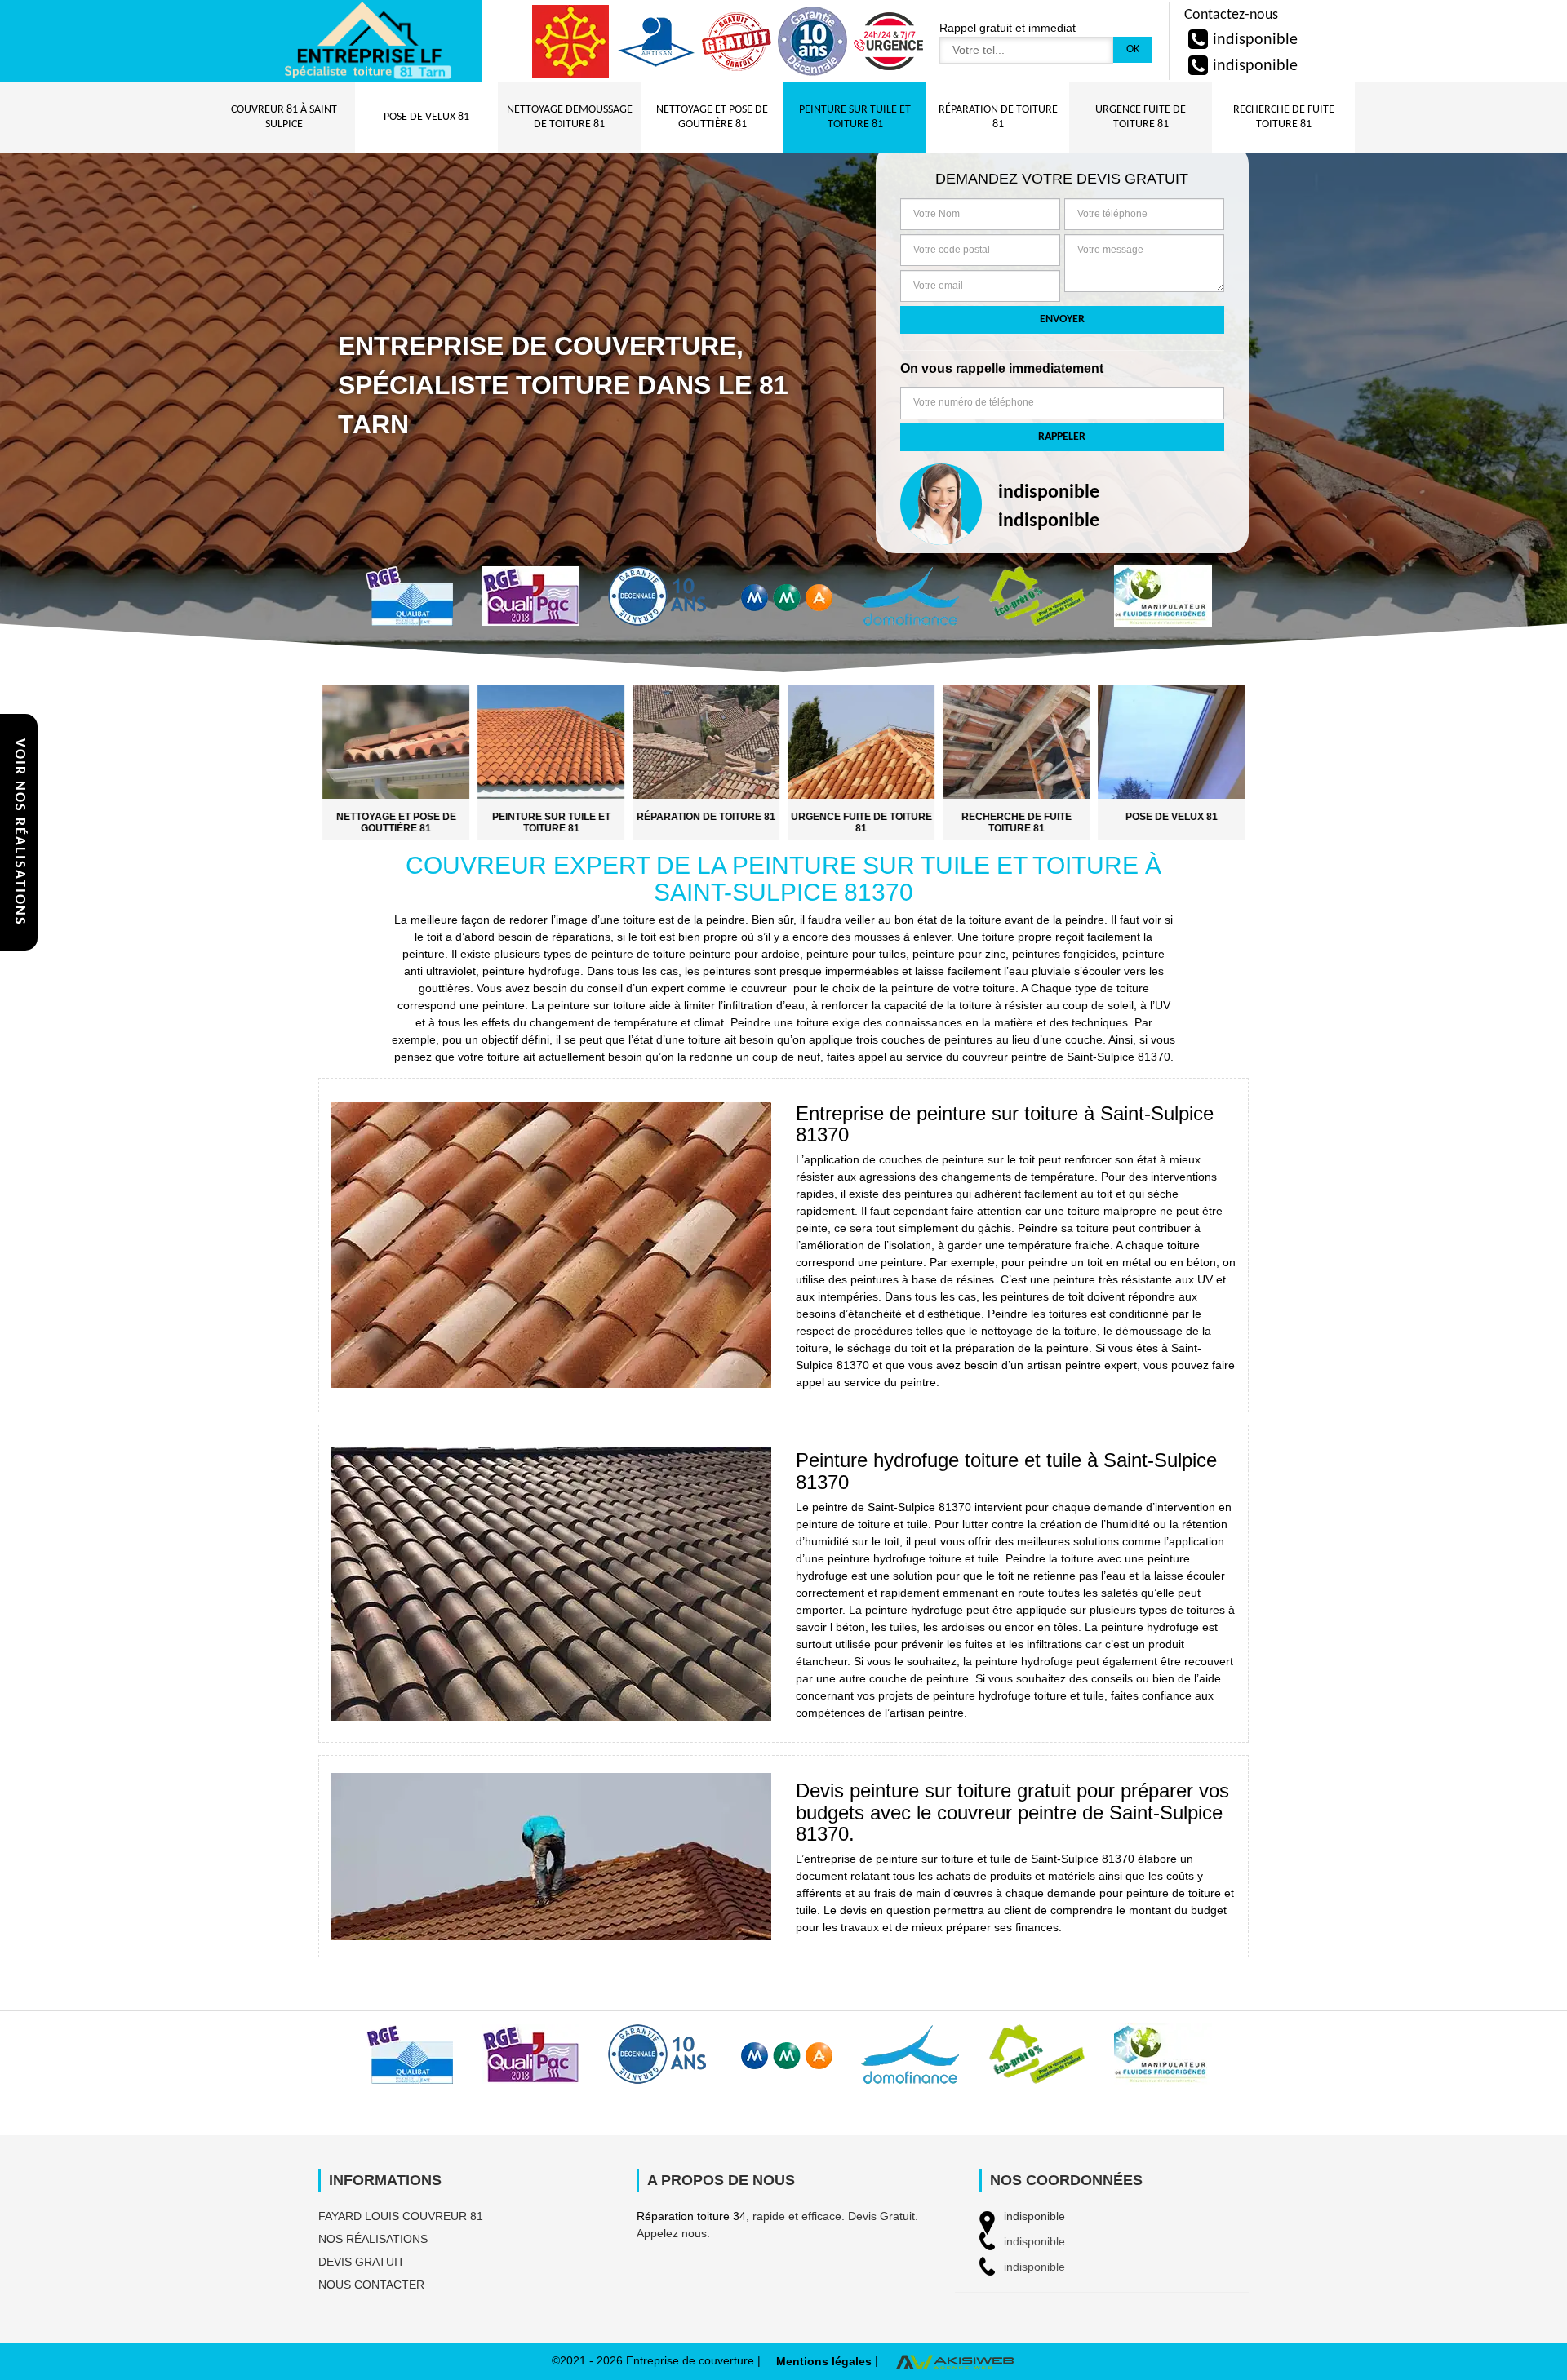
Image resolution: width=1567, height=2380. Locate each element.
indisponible (1255, 40)
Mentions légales (824, 2361)
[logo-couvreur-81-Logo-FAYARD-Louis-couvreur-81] (367, 41)
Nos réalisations (373, 2239)
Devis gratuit (362, 2262)
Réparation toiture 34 (691, 2216)
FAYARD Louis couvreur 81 (401, 2216)
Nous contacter (371, 2285)
